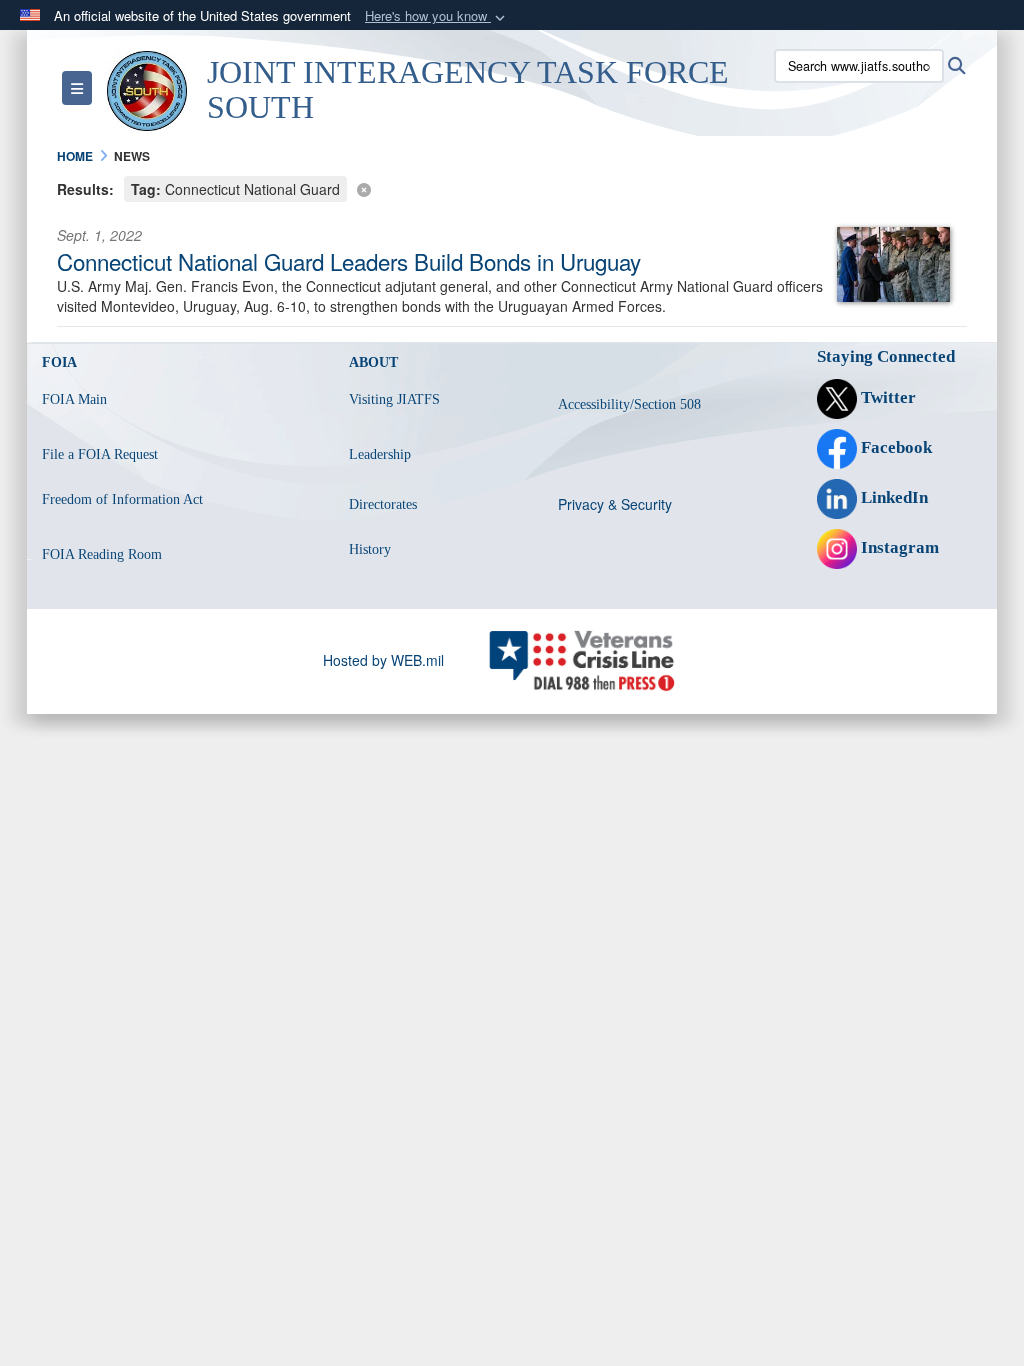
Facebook (894, 447)
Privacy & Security (615, 504)
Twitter (886, 397)
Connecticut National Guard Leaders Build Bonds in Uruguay (349, 261)
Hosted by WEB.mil (383, 660)
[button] (437, 16)
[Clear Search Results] (512, 187)
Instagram (898, 547)
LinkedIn (892, 497)
